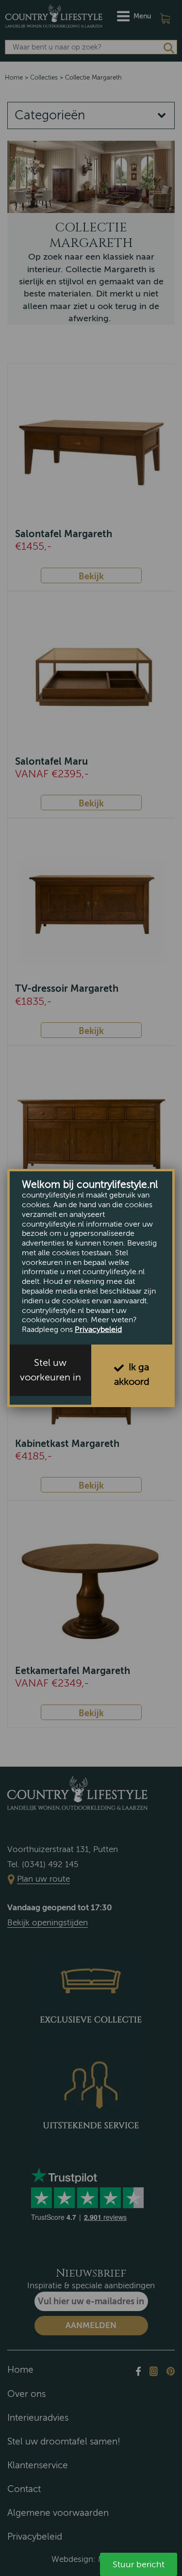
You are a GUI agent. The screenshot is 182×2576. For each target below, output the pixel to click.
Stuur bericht (139, 2564)
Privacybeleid (98, 1329)
